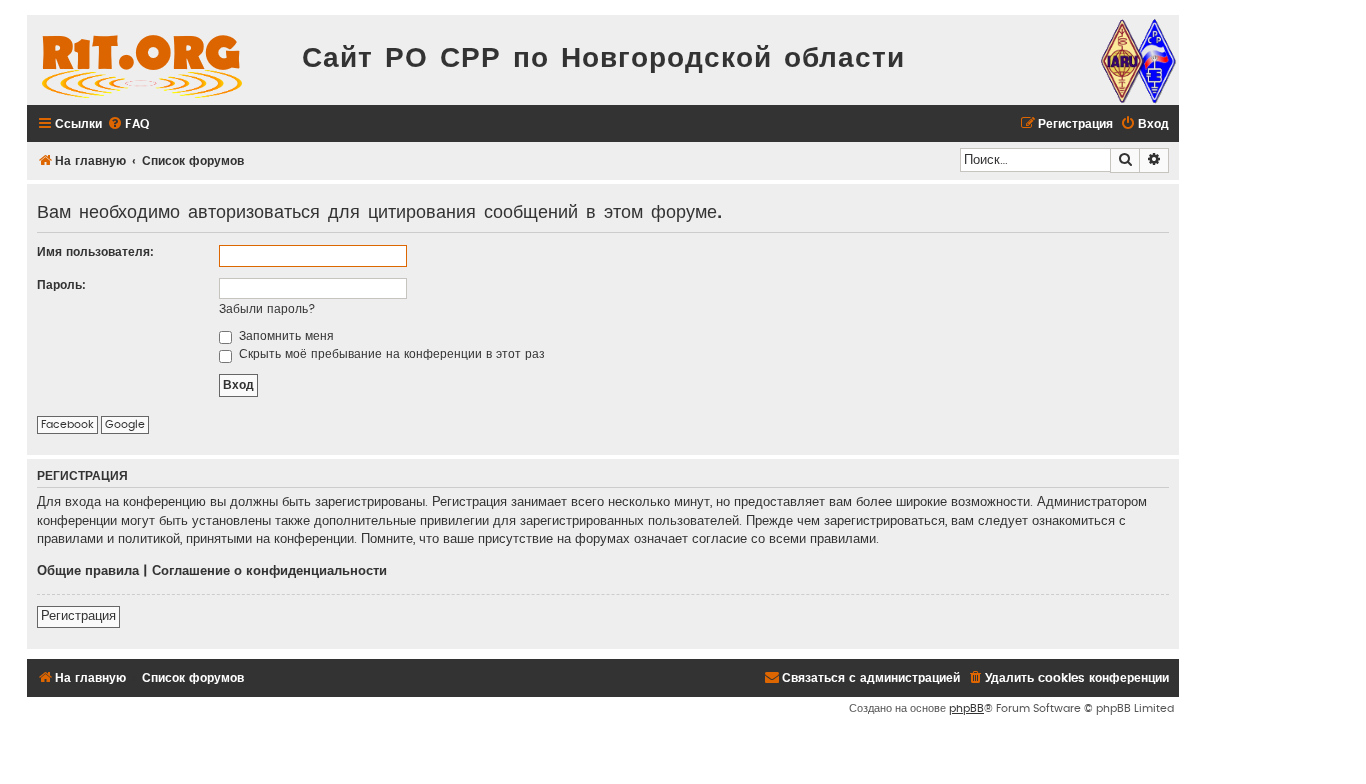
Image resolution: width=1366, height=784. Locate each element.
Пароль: (61, 285)
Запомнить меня (284, 336)
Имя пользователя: (95, 252)
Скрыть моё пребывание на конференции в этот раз (390, 354)
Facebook (67, 424)
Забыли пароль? (267, 309)
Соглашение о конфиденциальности (269, 571)
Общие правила (88, 571)
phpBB (966, 708)
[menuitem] (128, 124)
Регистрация (78, 616)
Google (125, 424)
